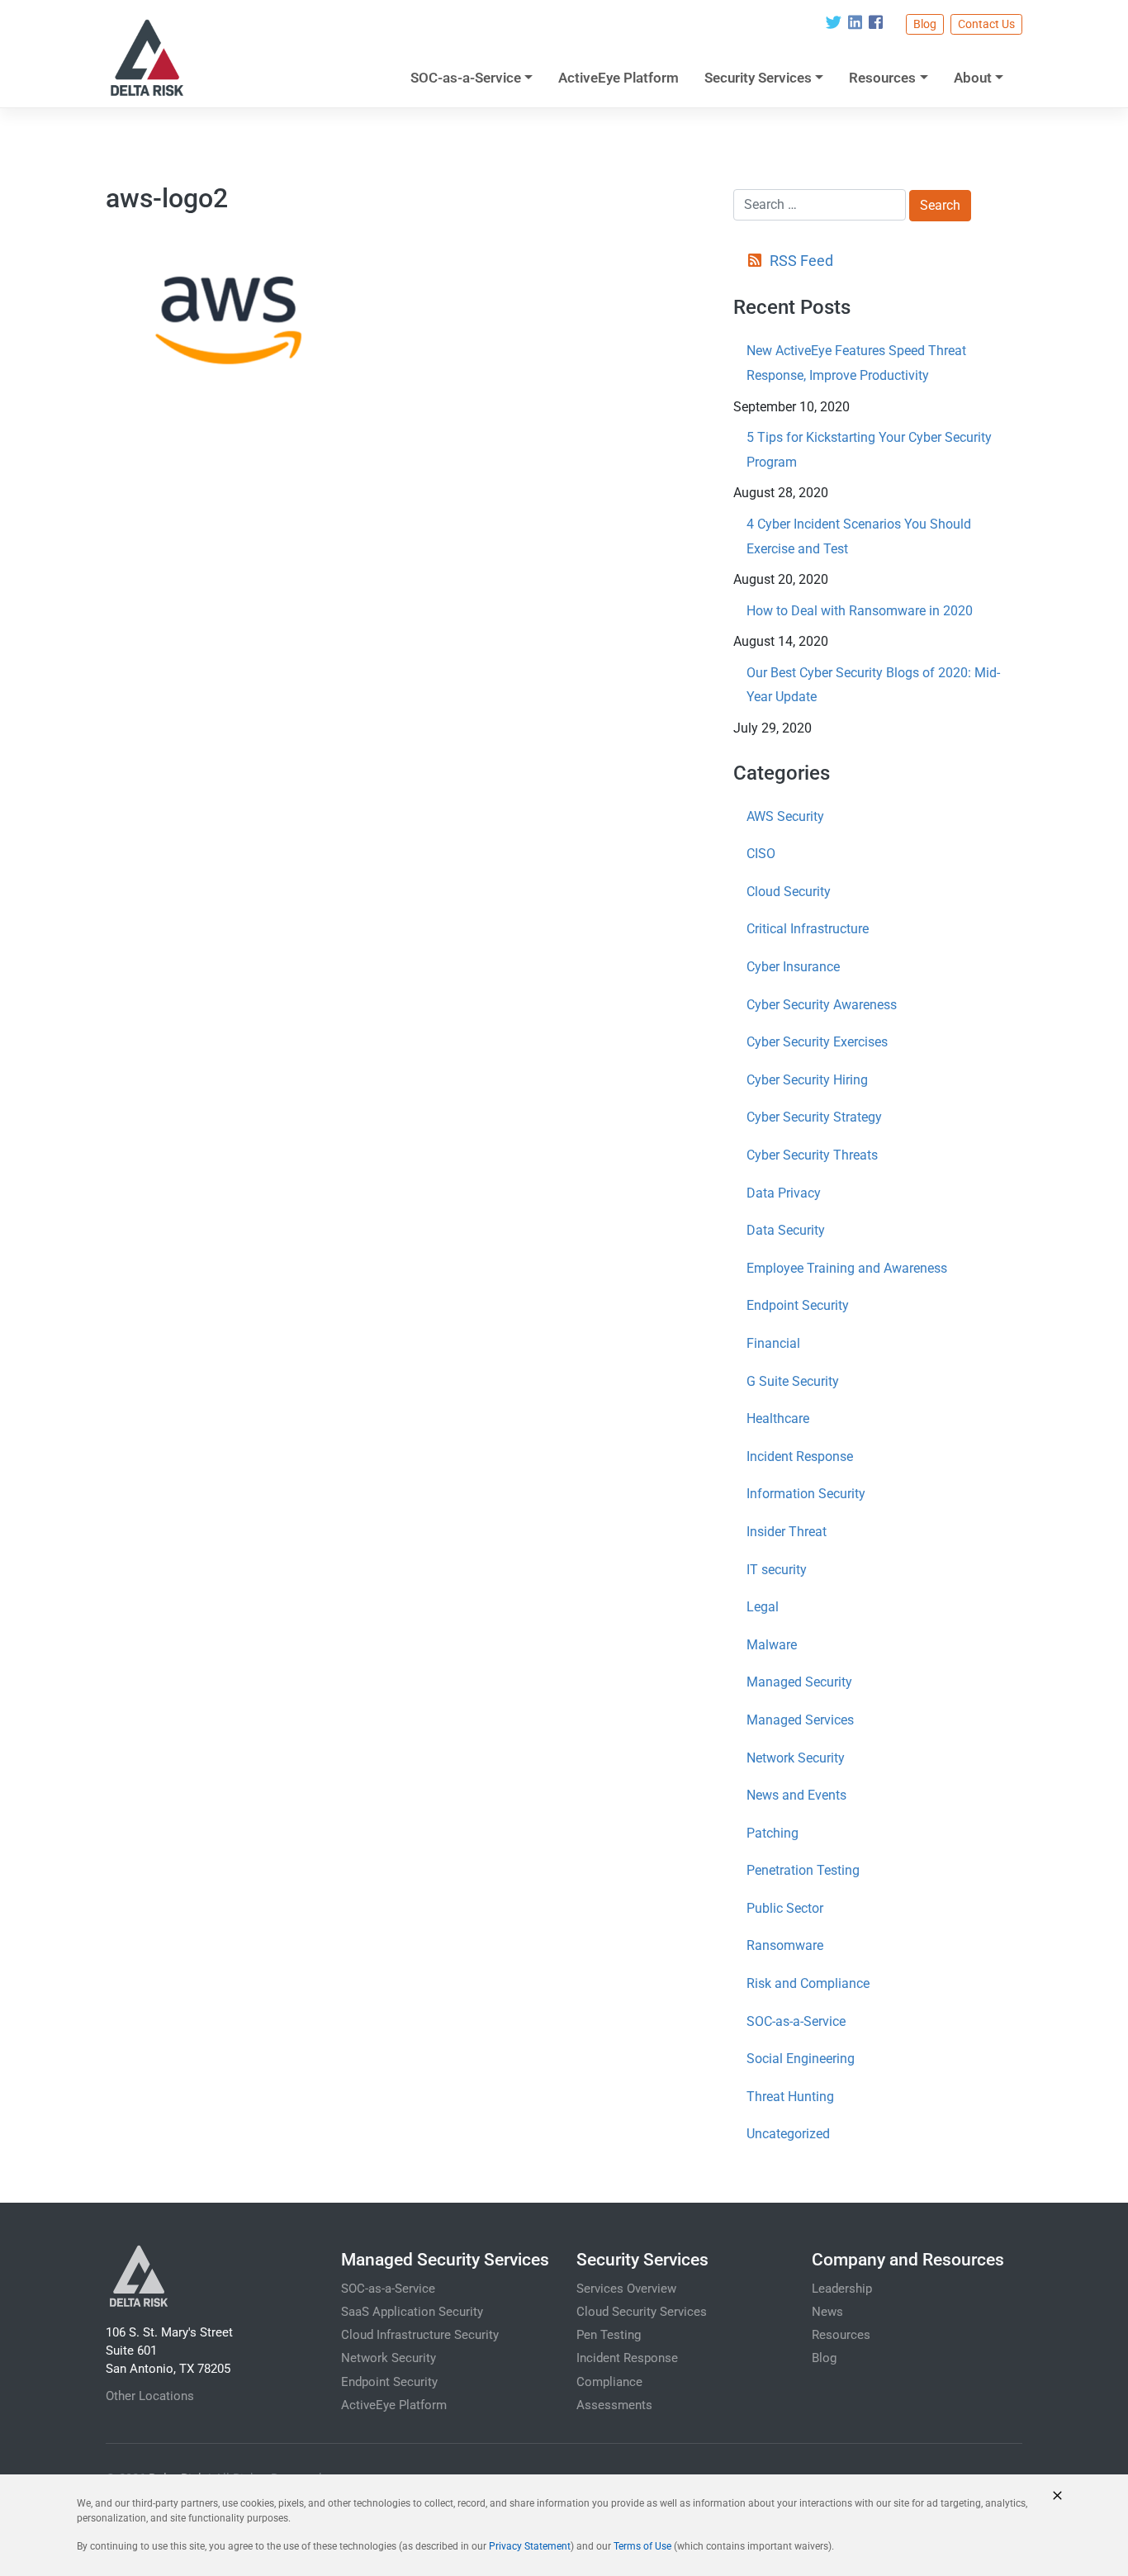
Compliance (609, 2382)
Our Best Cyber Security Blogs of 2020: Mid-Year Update (873, 685)
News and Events (796, 1795)
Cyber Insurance (793, 967)
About (973, 78)
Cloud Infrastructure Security (420, 2335)
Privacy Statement (530, 2546)
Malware (772, 1645)
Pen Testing (609, 2335)
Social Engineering (801, 2059)
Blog (925, 24)
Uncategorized (788, 2134)
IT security (777, 1570)
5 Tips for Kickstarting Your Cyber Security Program (869, 450)
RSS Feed (801, 261)
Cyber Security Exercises (817, 1042)
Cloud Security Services (642, 2312)
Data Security (786, 1230)
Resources (882, 78)
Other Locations (150, 2396)
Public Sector (785, 1908)
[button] (1057, 2495)
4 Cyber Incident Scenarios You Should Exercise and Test (859, 536)
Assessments (614, 2405)
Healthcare (778, 1418)
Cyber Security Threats (812, 1155)
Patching (773, 1833)
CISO (761, 854)
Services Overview (626, 2289)
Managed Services (800, 1720)
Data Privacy (784, 1193)
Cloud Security (789, 892)
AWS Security (785, 816)
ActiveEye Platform (619, 78)
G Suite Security (793, 1381)
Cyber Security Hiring (807, 1080)
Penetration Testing (803, 1870)
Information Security (806, 1494)
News (827, 2312)
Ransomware (785, 1945)
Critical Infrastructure (808, 929)
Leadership (842, 2289)
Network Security (796, 1758)
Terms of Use (642, 2546)
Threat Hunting (790, 2097)
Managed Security (799, 1682)
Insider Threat (787, 1532)
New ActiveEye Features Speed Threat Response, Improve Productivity (856, 363)
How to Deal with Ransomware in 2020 (860, 611)
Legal (763, 1607)
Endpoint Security (798, 1305)
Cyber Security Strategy (814, 1117)
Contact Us (986, 24)
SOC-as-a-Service (466, 78)
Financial (773, 1343)
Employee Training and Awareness (847, 1268)
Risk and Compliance (808, 1983)
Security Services (758, 78)
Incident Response (800, 1456)
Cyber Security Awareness (822, 1005)
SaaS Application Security (412, 2312)
